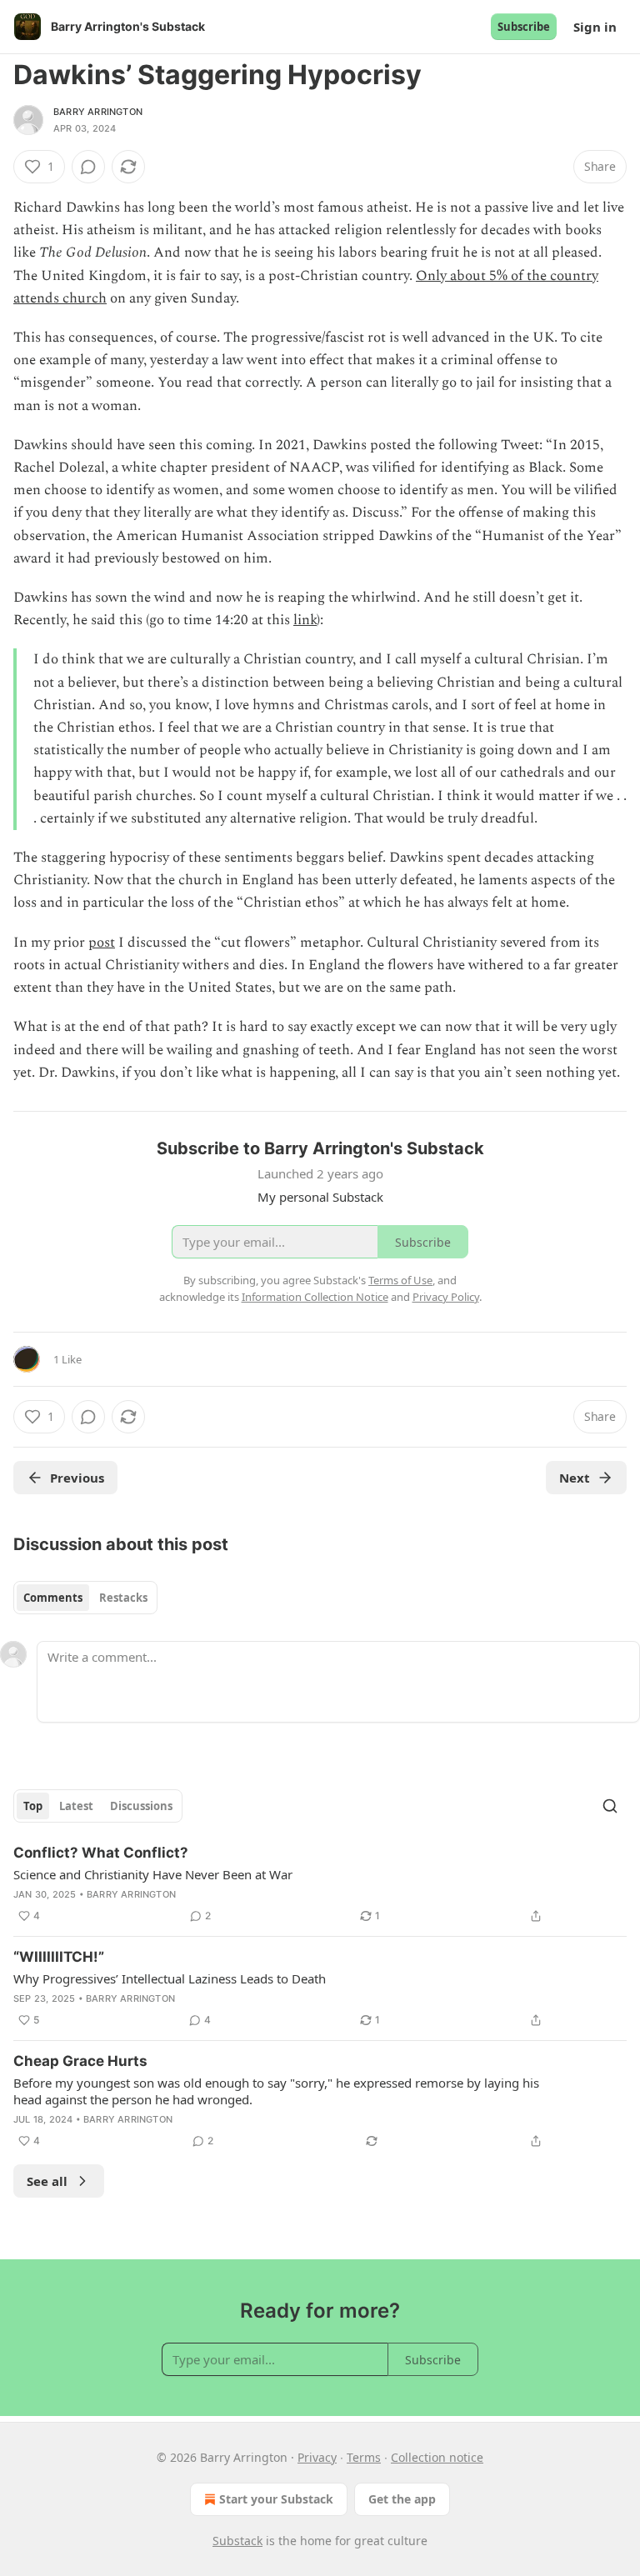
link (305, 620)
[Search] (610, 1806)
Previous (77, 1478)
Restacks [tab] (123, 1598)
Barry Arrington (98, 112)
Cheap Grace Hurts (80, 2061)
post (102, 943)
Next (575, 1478)
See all (47, 2181)
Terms (364, 2457)
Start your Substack (276, 2499)
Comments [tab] (53, 1598)
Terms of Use (400, 1280)
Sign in (595, 27)
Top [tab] (33, 1806)
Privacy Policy (446, 1297)
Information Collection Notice (315, 1297)
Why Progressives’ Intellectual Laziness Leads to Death (170, 1978)
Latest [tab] (76, 1806)
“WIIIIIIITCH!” (59, 1957)
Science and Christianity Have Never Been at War (153, 1874)
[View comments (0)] (88, 167)
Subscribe (524, 27)
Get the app (402, 2499)
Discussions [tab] (141, 1806)
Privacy (317, 2457)
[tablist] (85, 1598)
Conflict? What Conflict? (101, 1853)
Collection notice (437, 2457)
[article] (320, 1884)
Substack (237, 2541)
